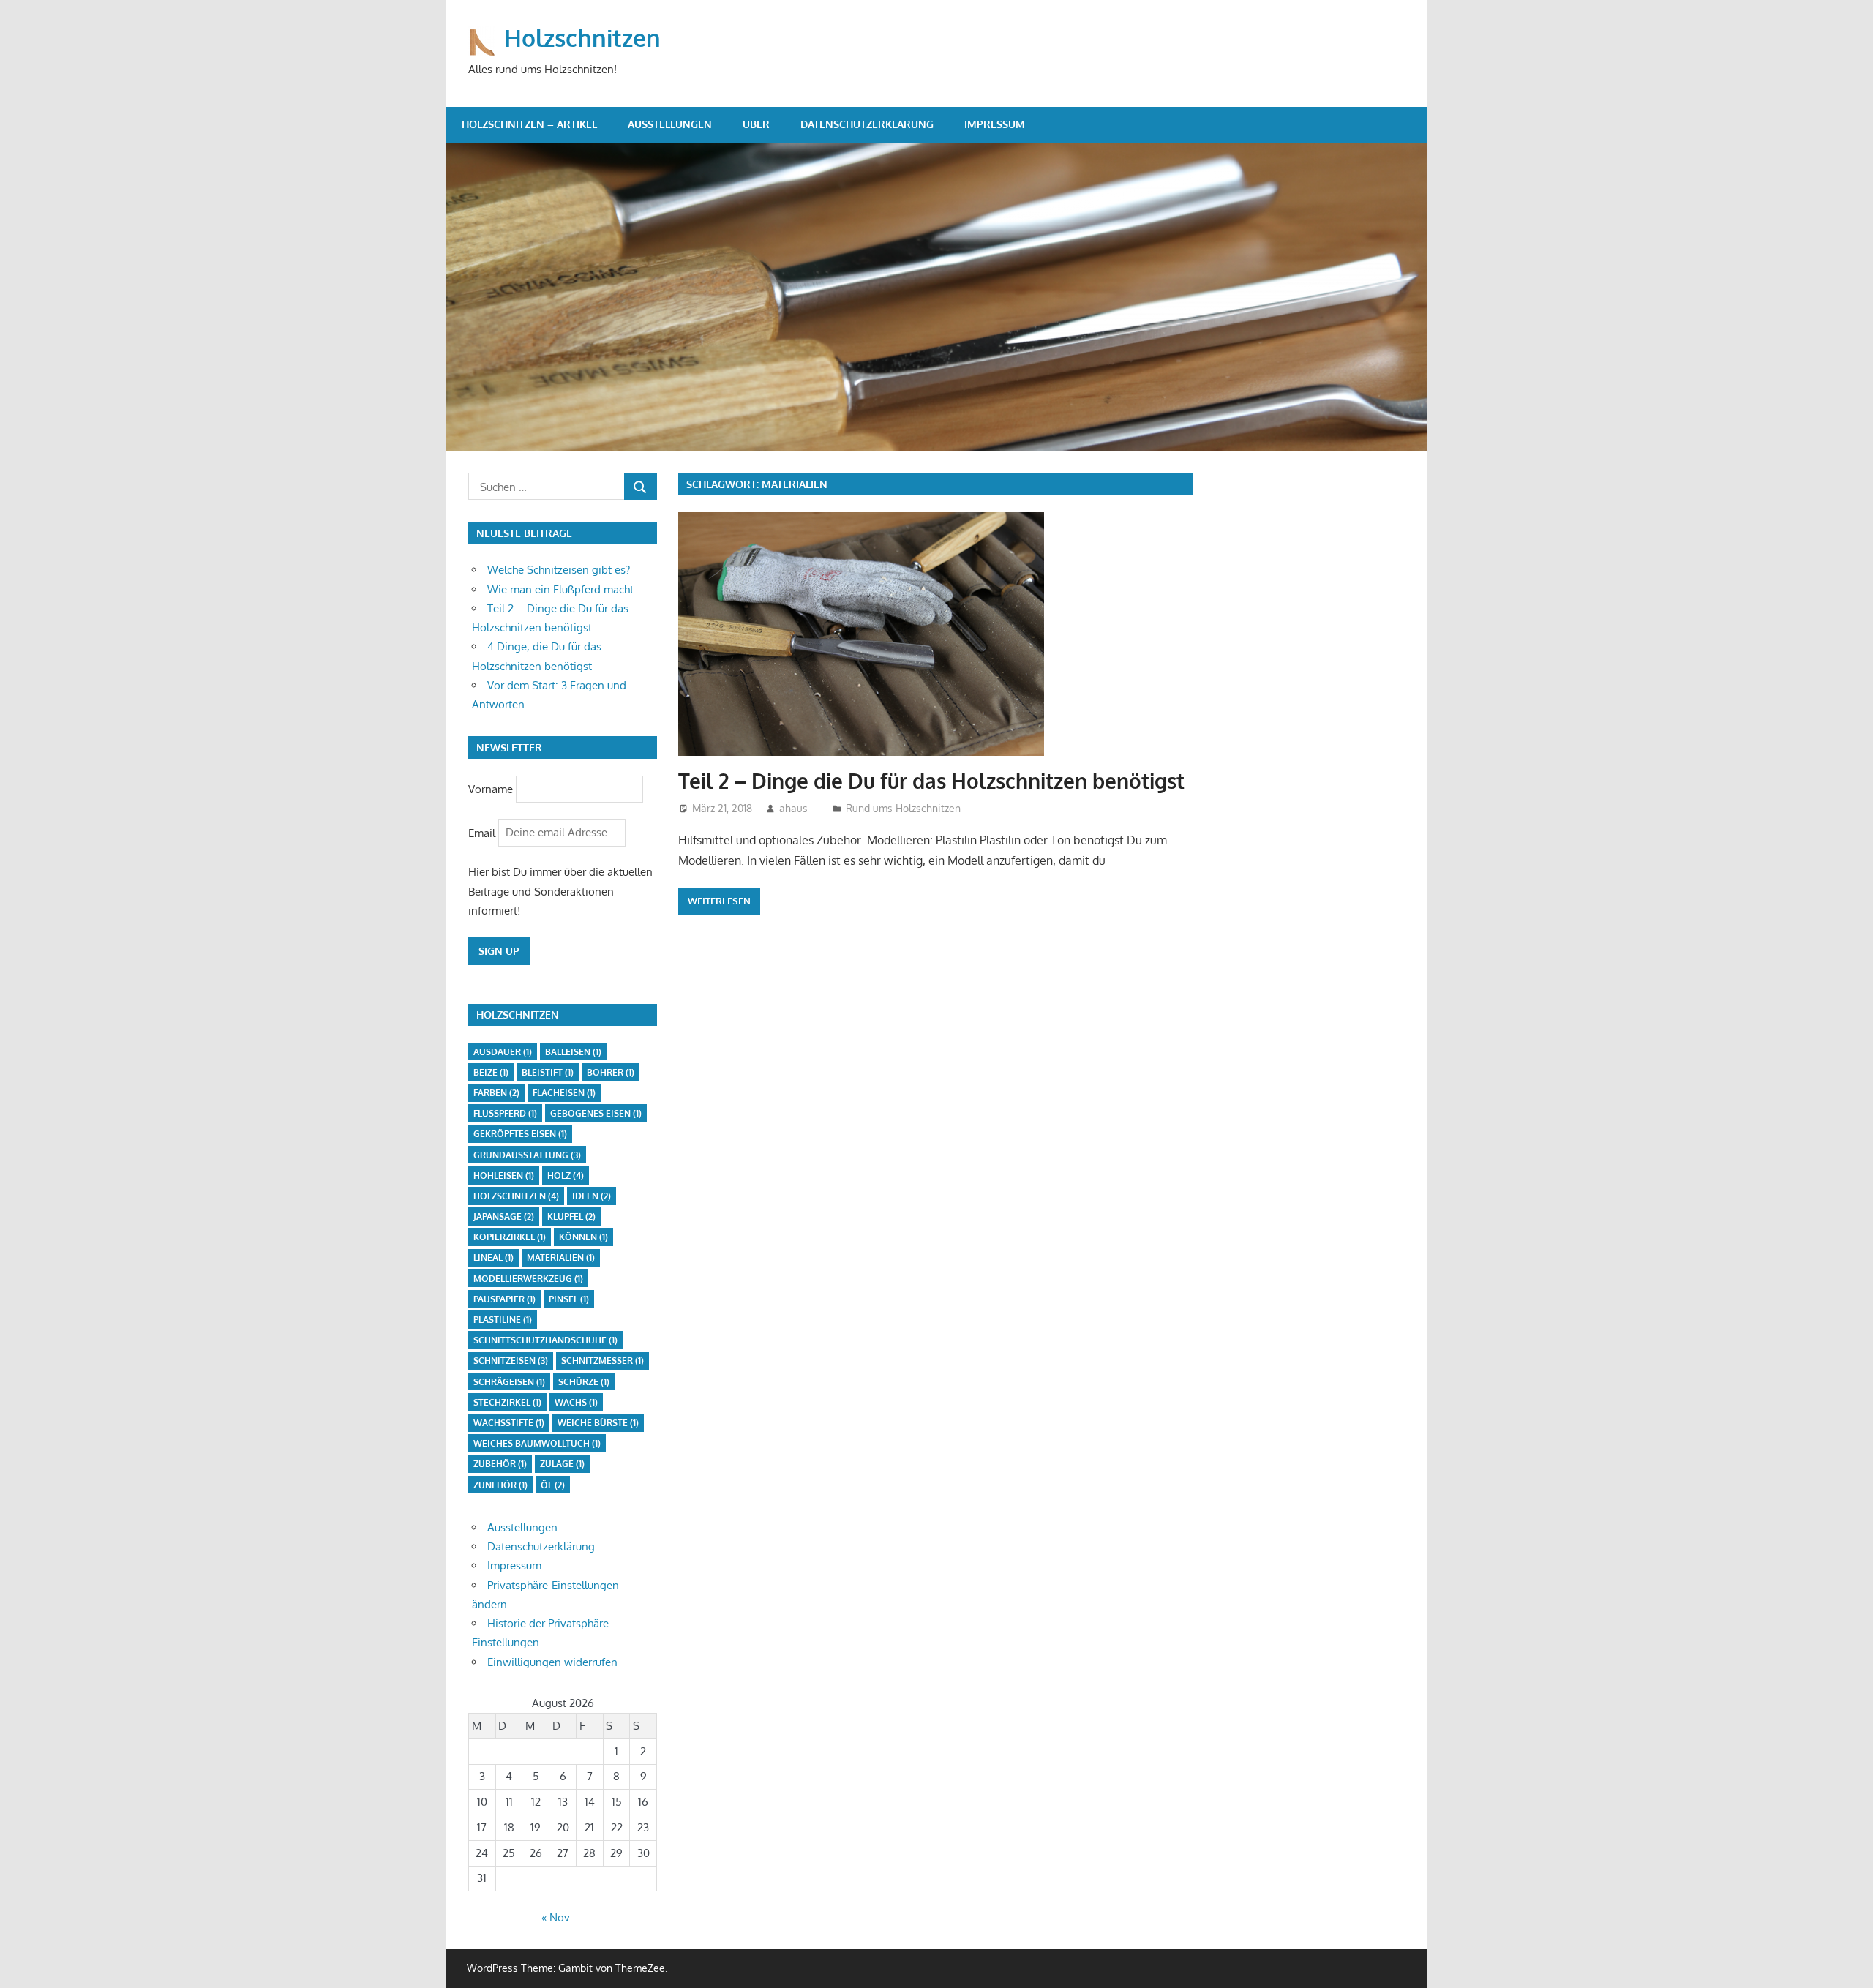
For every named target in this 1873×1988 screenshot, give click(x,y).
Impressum (995, 124)
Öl (553, 1485)
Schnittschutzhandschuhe (545, 1340)
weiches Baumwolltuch (537, 1443)
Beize (491, 1072)
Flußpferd (505, 1113)
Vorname (491, 788)
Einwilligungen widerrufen (552, 1662)
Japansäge (504, 1216)
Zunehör (500, 1485)
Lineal (493, 1257)
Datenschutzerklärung (867, 124)
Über (756, 124)
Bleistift (548, 1072)
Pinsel (569, 1299)
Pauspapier (504, 1299)
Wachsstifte (509, 1423)
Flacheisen (564, 1093)
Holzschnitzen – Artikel (529, 124)
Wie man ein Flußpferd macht (560, 589)
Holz (566, 1175)
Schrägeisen (509, 1382)
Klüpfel (571, 1216)
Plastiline (503, 1320)
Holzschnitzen (582, 38)
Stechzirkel (507, 1402)
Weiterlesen (719, 901)
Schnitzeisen (511, 1361)
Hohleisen (504, 1175)
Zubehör (500, 1464)
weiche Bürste (598, 1423)
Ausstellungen (670, 124)
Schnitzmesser (603, 1361)
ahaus (793, 808)
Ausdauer (503, 1052)
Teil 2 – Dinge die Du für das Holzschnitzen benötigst (931, 781)
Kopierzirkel (510, 1237)
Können (583, 1237)
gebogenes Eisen (596, 1113)
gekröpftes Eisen (520, 1134)
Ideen (592, 1196)
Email (483, 832)
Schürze (584, 1382)
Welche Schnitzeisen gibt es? (559, 570)
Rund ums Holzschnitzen (903, 808)
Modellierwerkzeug (528, 1279)
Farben (496, 1093)
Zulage (562, 1464)
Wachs (576, 1402)
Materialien (561, 1257)
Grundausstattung (527, 1155)
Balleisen (573, 1052)
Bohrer (611, 1072)
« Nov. (557, 1917)
